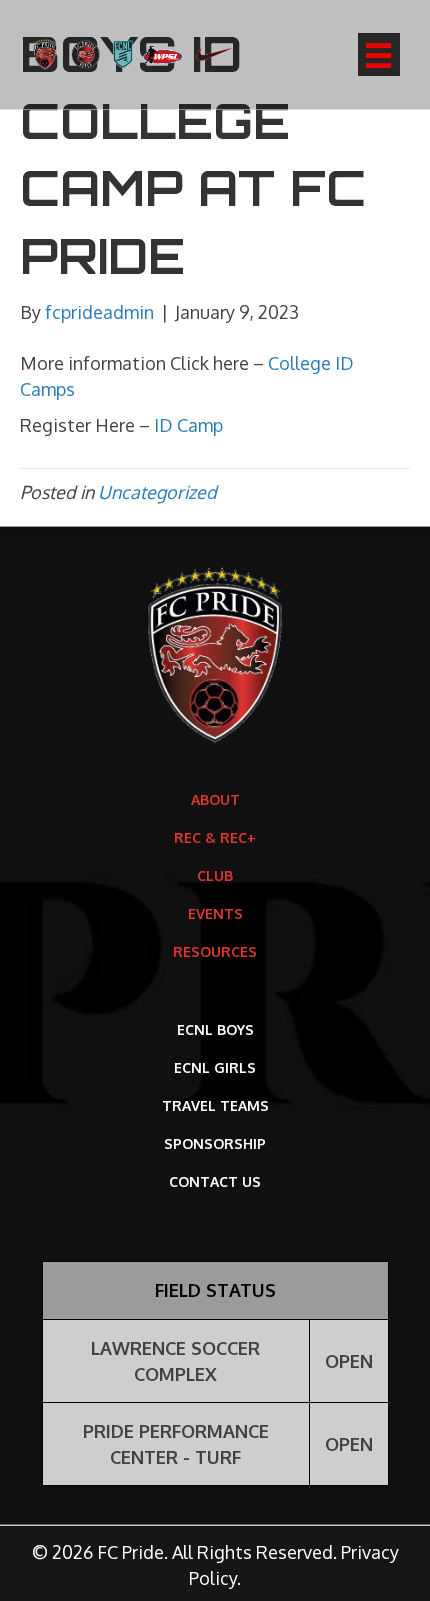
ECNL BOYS (215, 1029)
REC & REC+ (215, 837)
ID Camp (188, 425)
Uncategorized (157, 492)
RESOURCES (215, 951)
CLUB (215, 875)
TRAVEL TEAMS (215, 1105)
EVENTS (215, 913)
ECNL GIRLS (215, 1067)
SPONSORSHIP (215, 1143)
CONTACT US (215, 1181)
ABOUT (215, 799)
